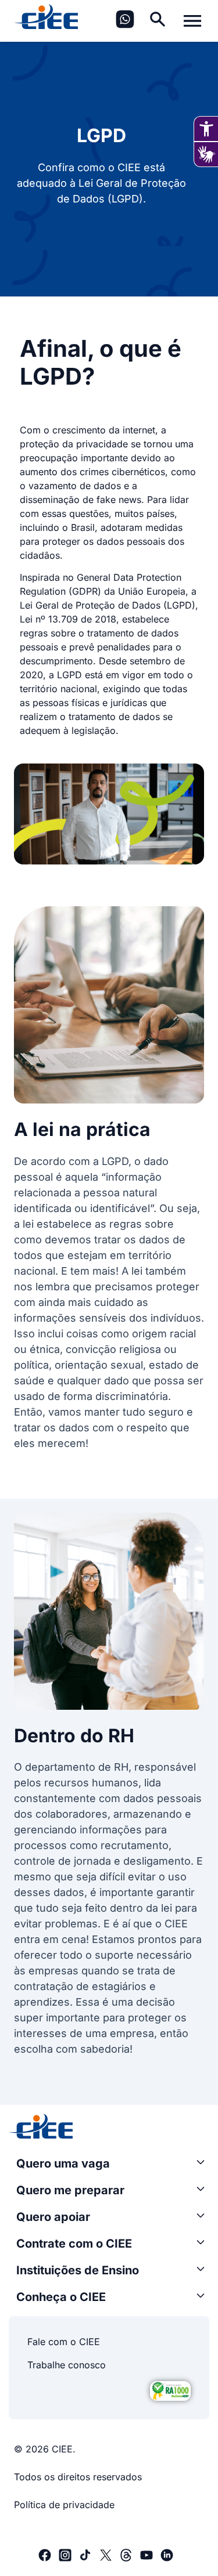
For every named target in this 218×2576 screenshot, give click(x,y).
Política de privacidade (64, 2505)
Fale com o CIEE (64, 2342)
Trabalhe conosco (67, 2365)
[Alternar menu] (192, 21)
